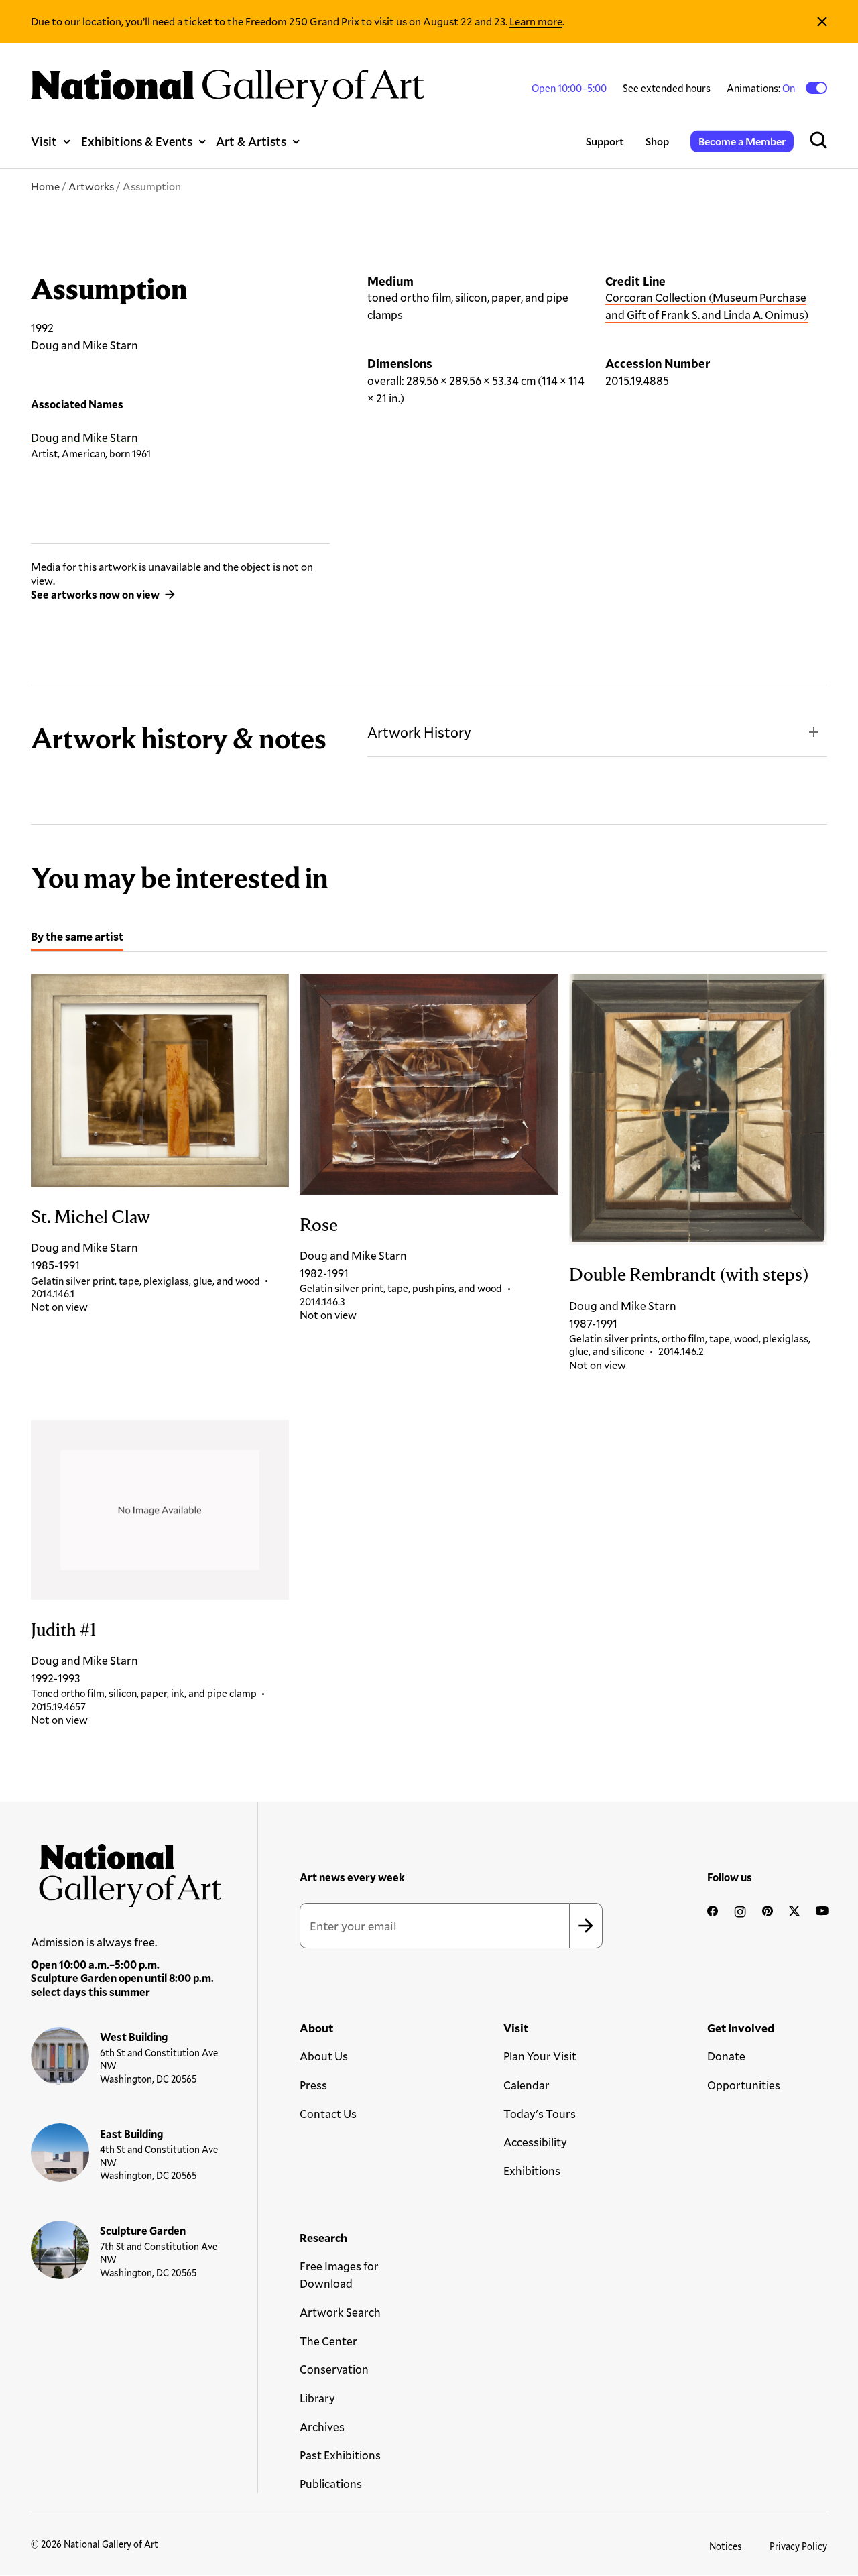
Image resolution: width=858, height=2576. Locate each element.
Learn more (536, 21)
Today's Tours (540, 2114)
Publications (331, 2484)
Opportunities (744, 2085)
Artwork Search (340, 2312)
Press (313, 2085)
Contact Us (328, 2114)
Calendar (527, 2085)
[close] (822, 21)
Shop (657, 141)
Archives (322, 2427)
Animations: (762, 88)
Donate (726, 2056)
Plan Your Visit (540, 2056)
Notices (726, 2546)
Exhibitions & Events (137, 141)
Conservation (334, 2369)
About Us (324, 2056)
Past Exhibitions (340, 2455)
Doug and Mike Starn (84, 437)
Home (45, 186)
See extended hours (667, 88)
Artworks (91, 186)
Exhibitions (532, 2171)
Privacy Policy (798, 2546)
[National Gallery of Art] (126, 1871)
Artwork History (419, 732)
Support (605, 141)
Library (317, 2398)
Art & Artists (251, 141)
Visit (44, 141)
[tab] (77, 938)
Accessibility (535, 2142)
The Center (328, 2341)
